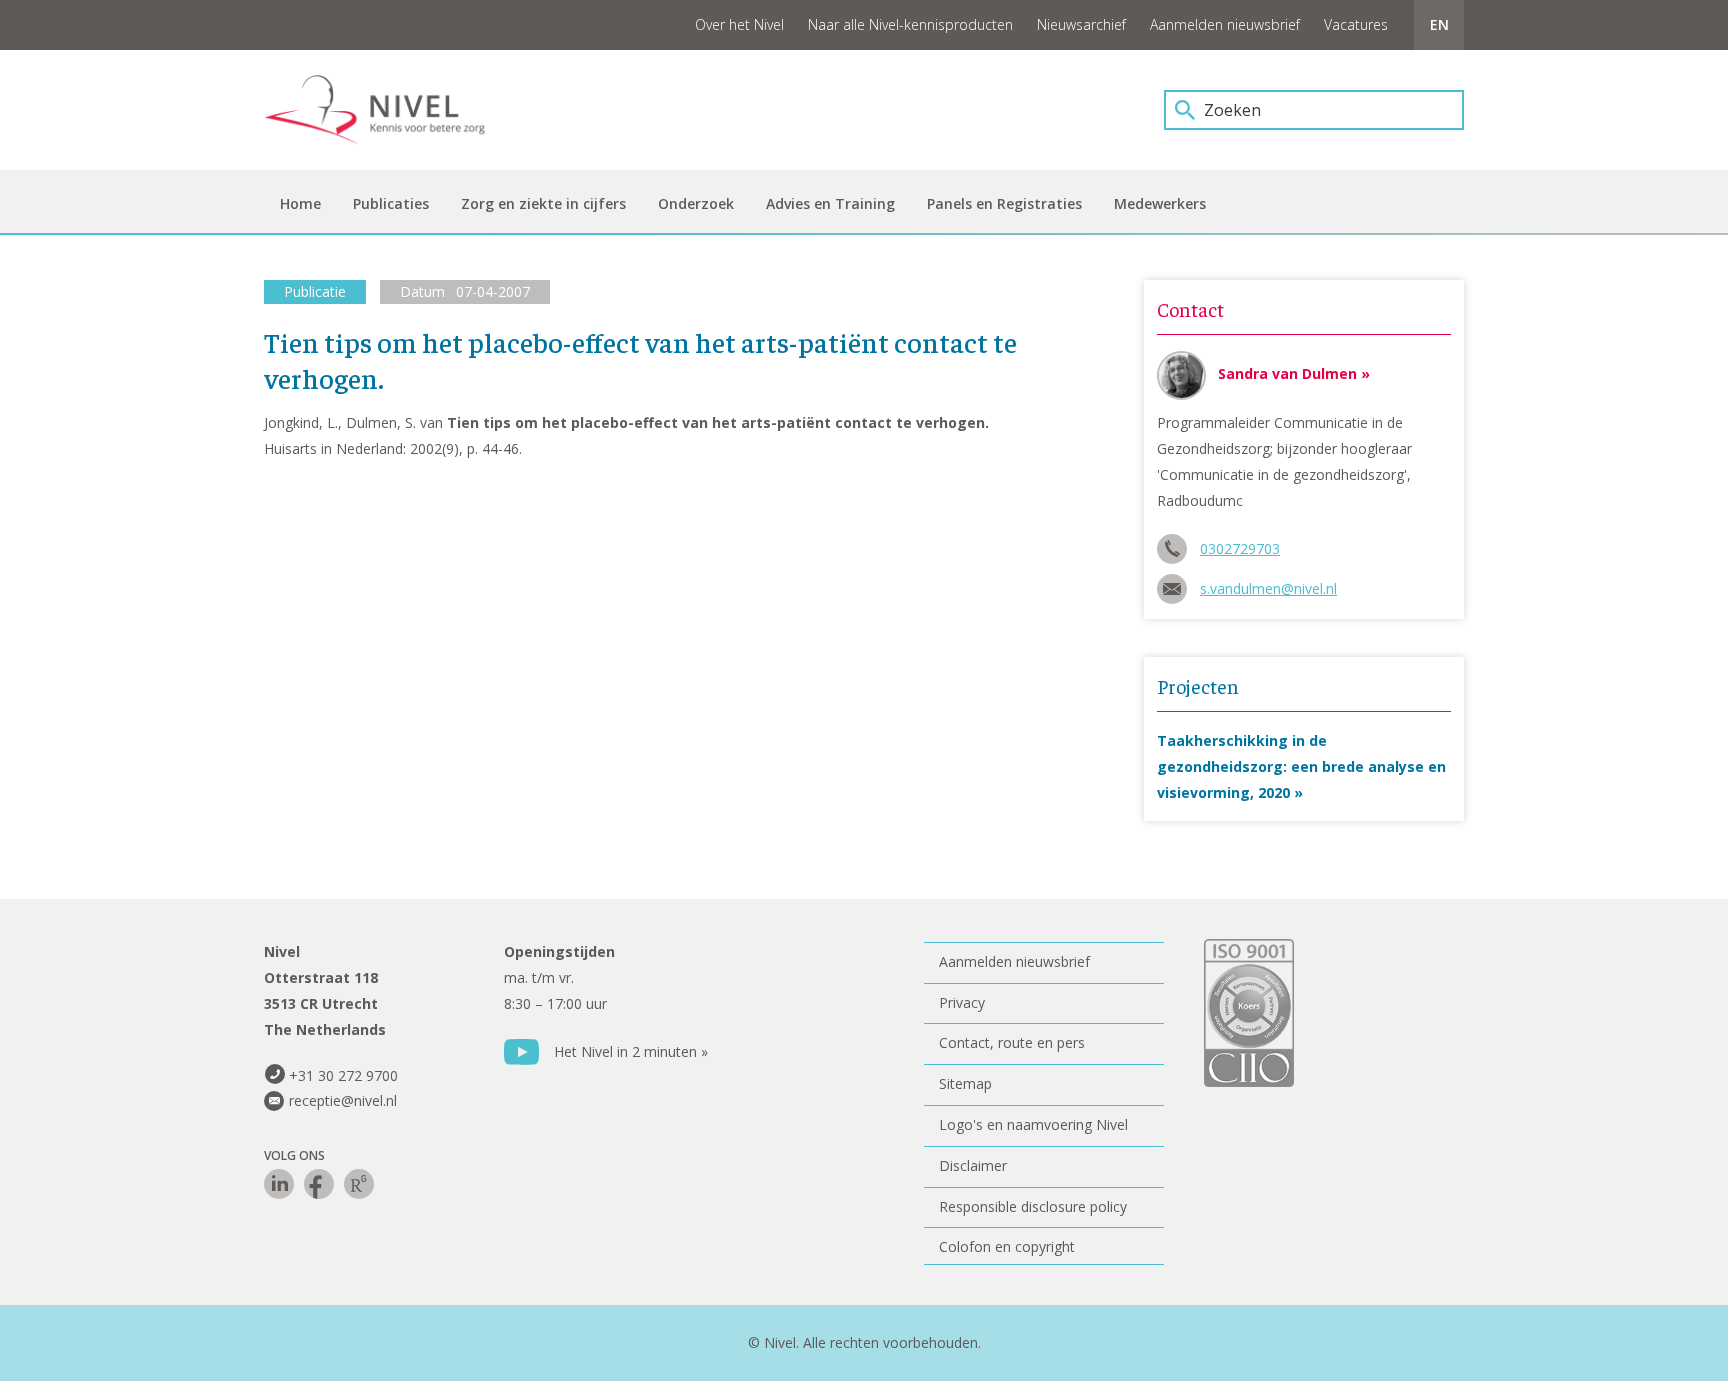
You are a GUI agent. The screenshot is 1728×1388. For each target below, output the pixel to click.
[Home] (389, 110)
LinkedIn (279, 1184)
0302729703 (1240, 548)
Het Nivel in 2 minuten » (631, 1051)
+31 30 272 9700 (343, 1075)
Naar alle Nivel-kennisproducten (910, 24)
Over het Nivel (739, 24)
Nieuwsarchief (1081, 24)
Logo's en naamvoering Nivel (1033, 1124)
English (1439, 25)
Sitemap (965, 1083)
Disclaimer (973, 1165)
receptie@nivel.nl (343, 1100)
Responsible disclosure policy (1033, 1206)
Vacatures (1356, 24)
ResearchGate (359, 1184)
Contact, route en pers (1012, 1042)
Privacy (962, 1002)
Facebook (319, 1184)
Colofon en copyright (1007, 1246)
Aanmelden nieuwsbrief (1225, 24)
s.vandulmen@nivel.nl (1268, 588)
